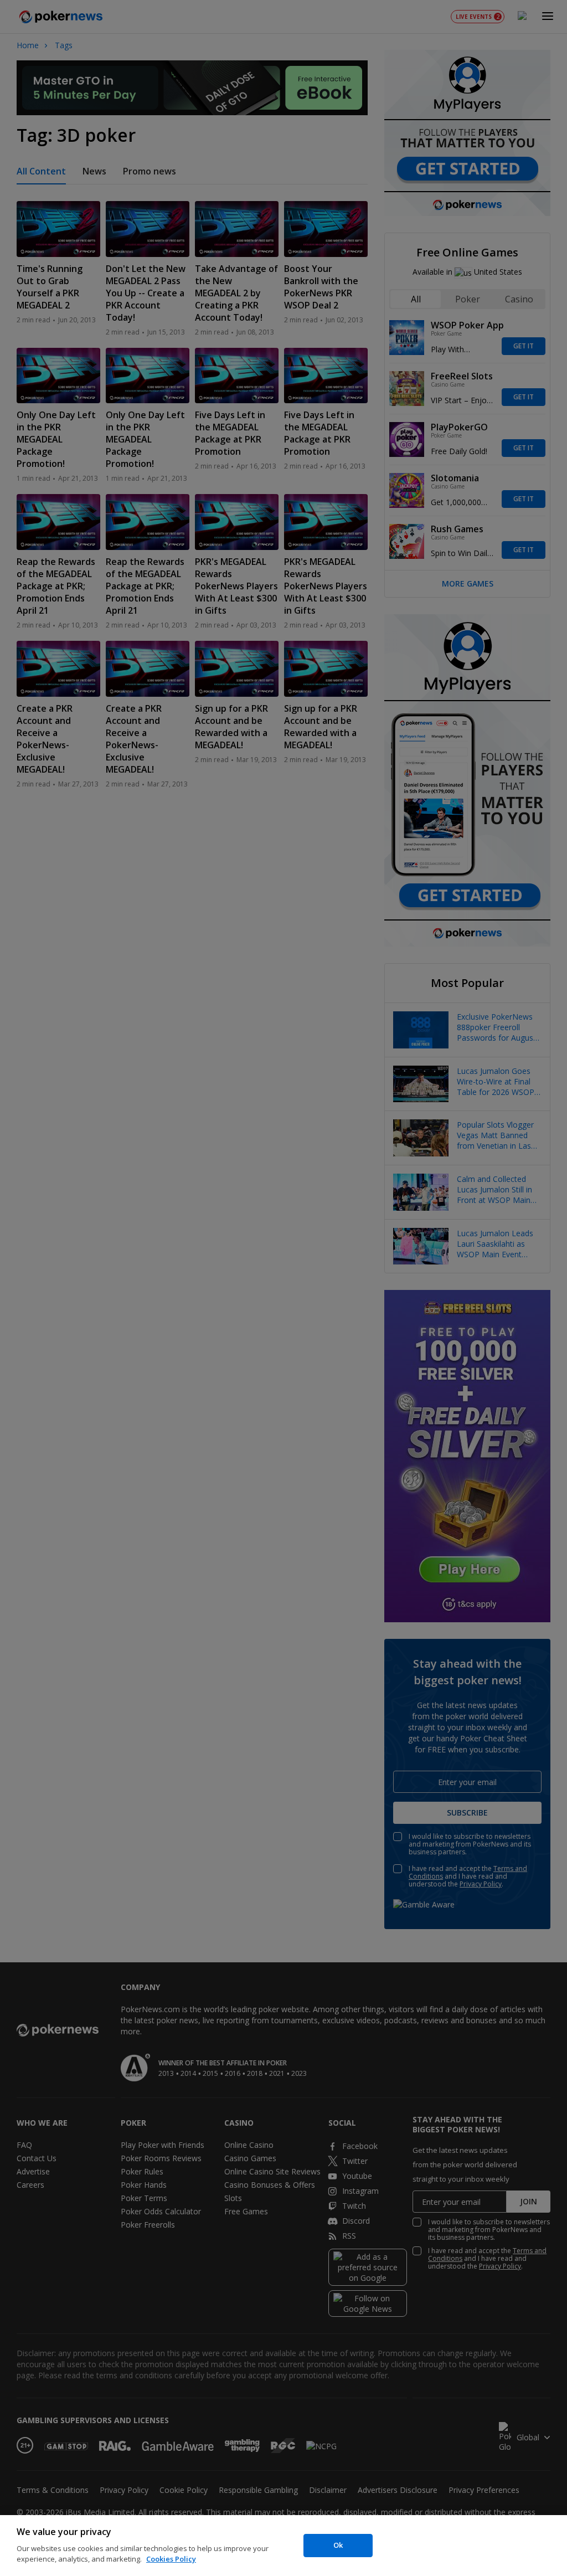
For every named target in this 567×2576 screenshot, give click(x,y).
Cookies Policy (171, 2559)
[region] (283, 2546)
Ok (338, 2545)
